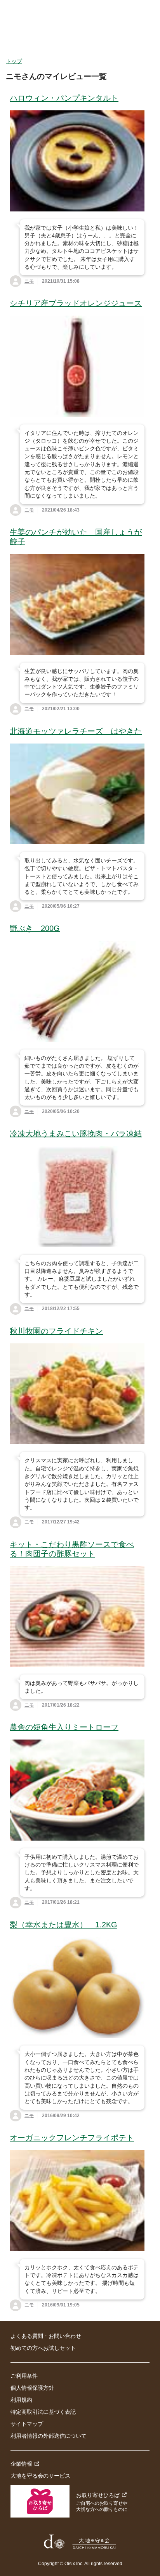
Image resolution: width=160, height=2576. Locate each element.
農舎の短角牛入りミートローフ (64, 1727)
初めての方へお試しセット (43, 2348)
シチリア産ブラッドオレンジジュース (76, 303)
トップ (14, 61)
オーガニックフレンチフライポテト (72, 2138)
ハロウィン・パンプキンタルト (64, 98)
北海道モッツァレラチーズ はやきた (76, 731)
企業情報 (21, 2464)
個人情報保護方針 (32, 2388)
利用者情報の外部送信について (49, 2436)
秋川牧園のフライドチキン (56, 1331)
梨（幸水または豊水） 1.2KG (63, 1925)
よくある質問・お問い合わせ (46, 2336)
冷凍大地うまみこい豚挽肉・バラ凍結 (76, 1133)
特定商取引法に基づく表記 (43, 2412)
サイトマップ (27, 2424)
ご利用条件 (24, 2376)
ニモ (29, 281)
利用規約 (21, 2400)
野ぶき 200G (35, 928)
